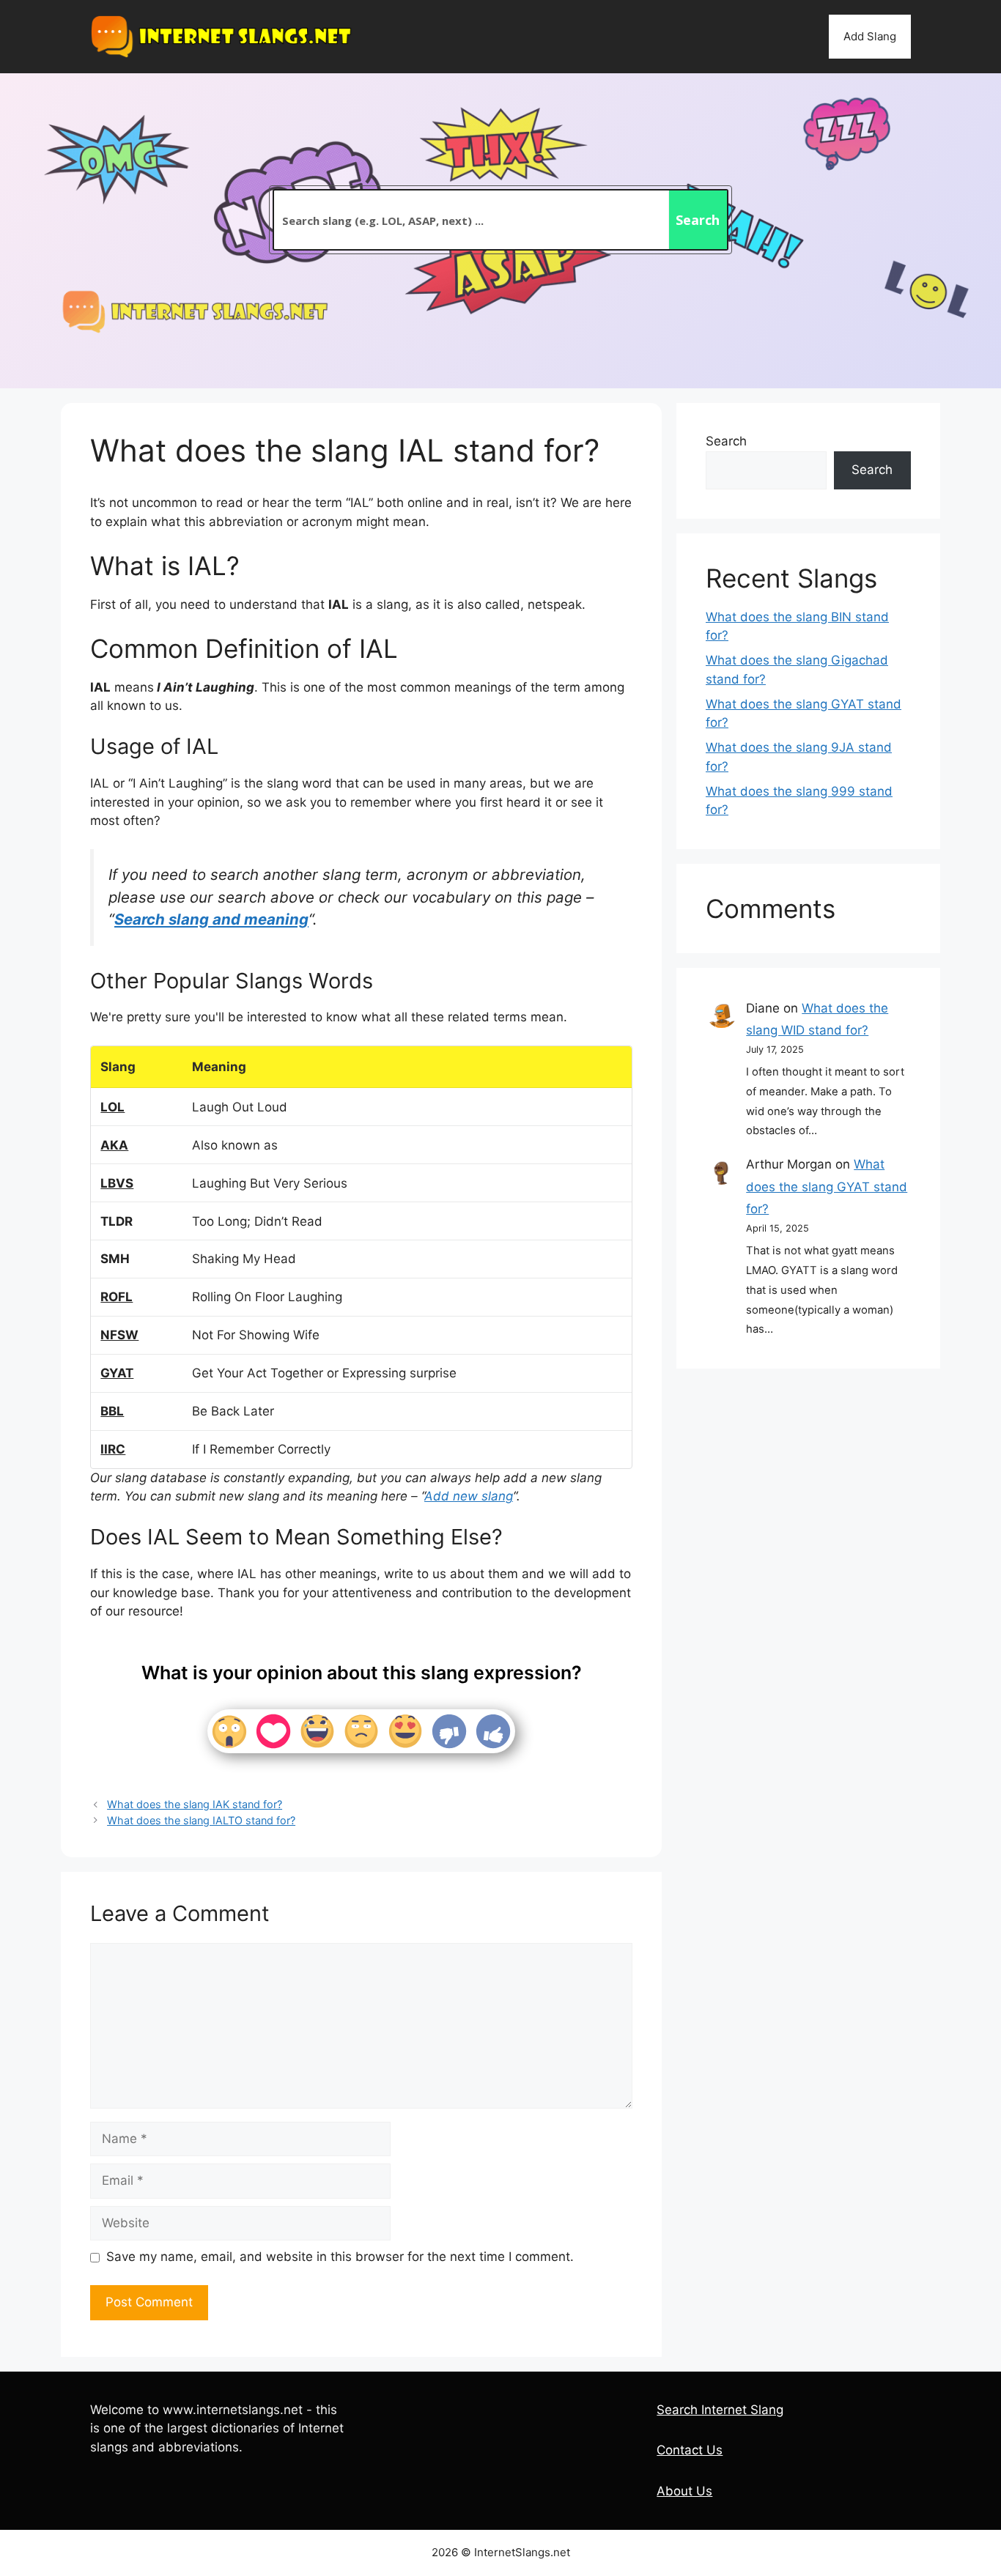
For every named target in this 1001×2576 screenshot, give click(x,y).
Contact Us (690, 2450)
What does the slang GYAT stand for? (827, 1187)
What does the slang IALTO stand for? (201, 1820)
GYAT (117, 1373)
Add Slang (870, 36)
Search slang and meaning (211, 919)
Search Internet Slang (720, 2410)
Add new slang (469, 1496)
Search (726, 441)
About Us (684, 2491)
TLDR (117, 1221)
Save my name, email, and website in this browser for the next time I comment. (340, 2257)
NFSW (119, 1335)
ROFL (117, 1297)
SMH (115, 1259)
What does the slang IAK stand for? (195, 1804)
